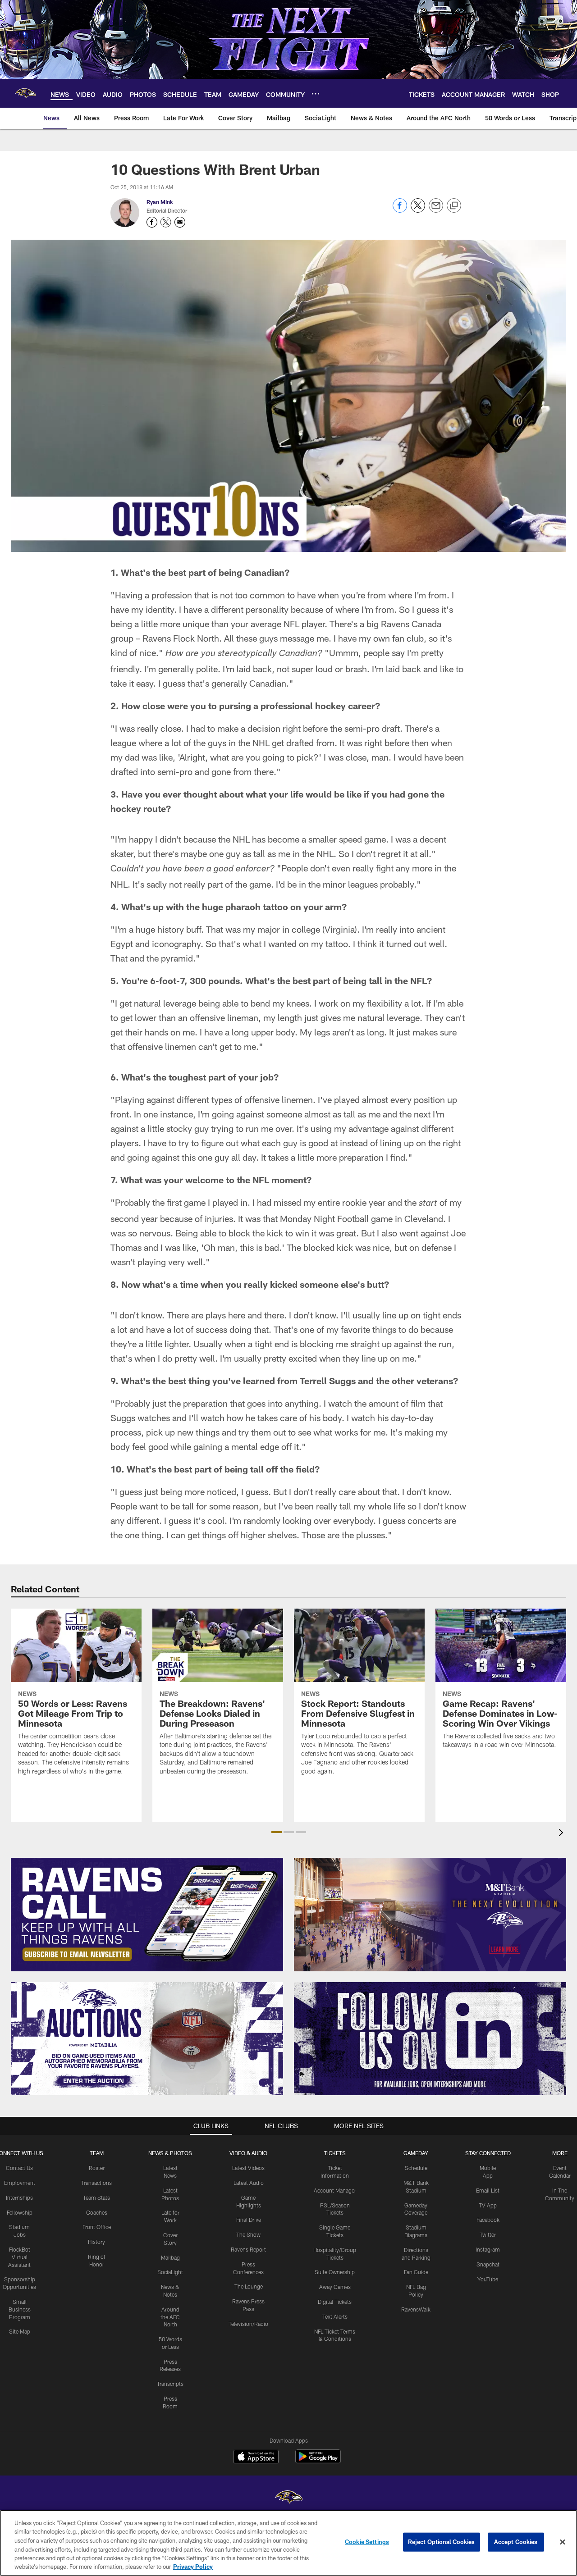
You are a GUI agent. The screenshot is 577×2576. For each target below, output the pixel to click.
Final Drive (249, 2220)
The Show (248, 2234)
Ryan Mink (160, 202)
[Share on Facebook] (400, 210)
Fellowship (20, 2212)
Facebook (488, 2220)
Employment (20, 2183)
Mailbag (170, 2257)
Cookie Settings (367, 2542)
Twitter (488, 2234)
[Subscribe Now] (147, 1915)
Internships (19, 2198)
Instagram (488, 2249)
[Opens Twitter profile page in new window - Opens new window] (166, 222)
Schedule (416, 2168)
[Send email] (436, 210)
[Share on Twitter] (418, 210)
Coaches (97, 2212)
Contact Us (19, 2168)
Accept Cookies (516, 2542)
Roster (97, 2168)
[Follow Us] (430, 2039)
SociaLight (170, 2272)
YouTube (488, 2279)
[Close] (563, 2542)
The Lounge (249, 2286)
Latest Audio (249, 2183)
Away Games (335, 2287)
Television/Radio (248, 2324)
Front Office (97, 2227)
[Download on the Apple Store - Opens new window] (256, 2457)
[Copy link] (454, 206)
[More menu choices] (316, 94)
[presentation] (563, 1834)
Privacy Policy (193, 2567)
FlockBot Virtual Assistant (19, 2257)
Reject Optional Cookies (442, 2542)
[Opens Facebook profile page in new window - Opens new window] (152, 222)
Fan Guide (416, 2272)
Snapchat (488, 2264)
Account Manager (335, 2190)
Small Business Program (20, 2309)
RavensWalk (416, 2309)
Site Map (20, 2331)
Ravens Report (248, 2249)
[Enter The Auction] (147, 2039)
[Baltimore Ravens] (288, 2498)
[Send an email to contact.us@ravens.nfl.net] (180, 222)
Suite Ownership (335, 2272)
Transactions (96, 2183)
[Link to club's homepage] (25, 93)
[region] (288, 2543)
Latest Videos (248, 2168)
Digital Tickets (335, 2302)
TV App (488, 2205)
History (96, 2242)
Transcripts (170, 2384)
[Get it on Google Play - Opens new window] (318, 2461)
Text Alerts (335, 2316)
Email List (488, 2190)
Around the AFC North (170, 2317)
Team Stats (96, 2198)
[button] (277, 1832)
